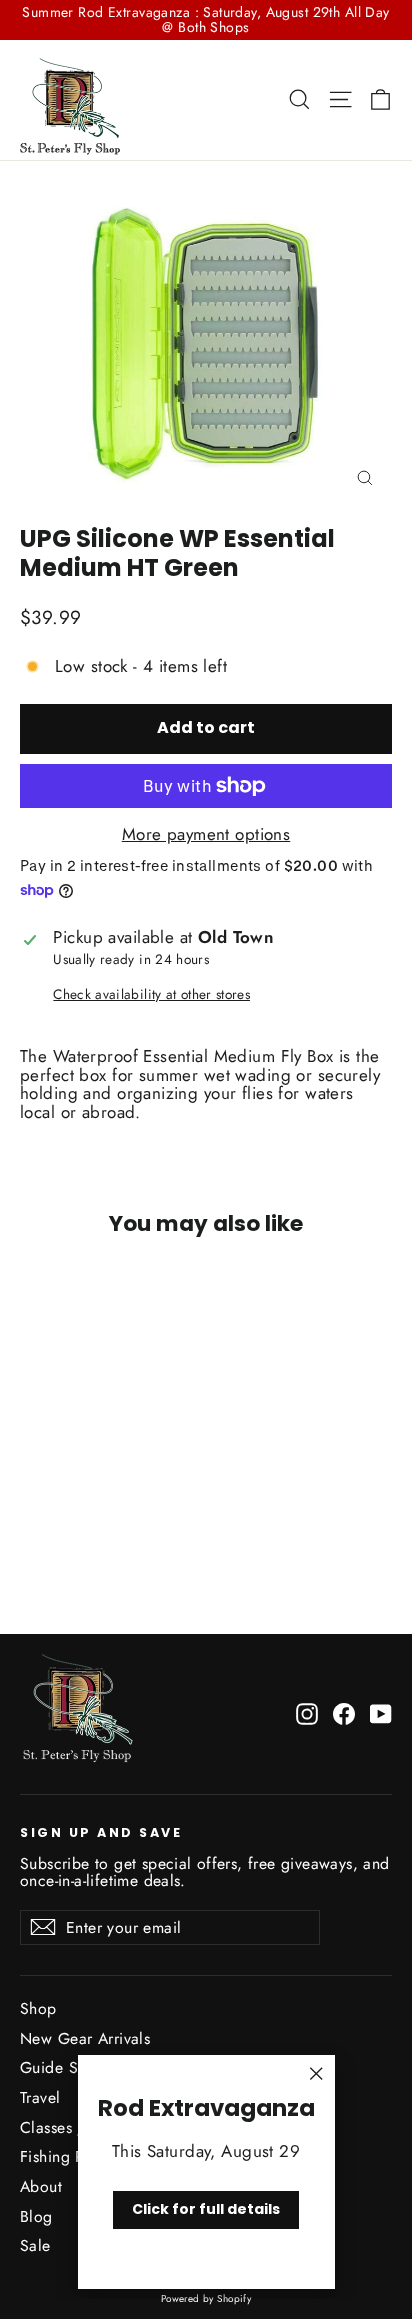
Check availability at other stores (151, 994)
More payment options (206, 834)
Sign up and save (101, 1832)
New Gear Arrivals (85, 2038)
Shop (38, 2008)
